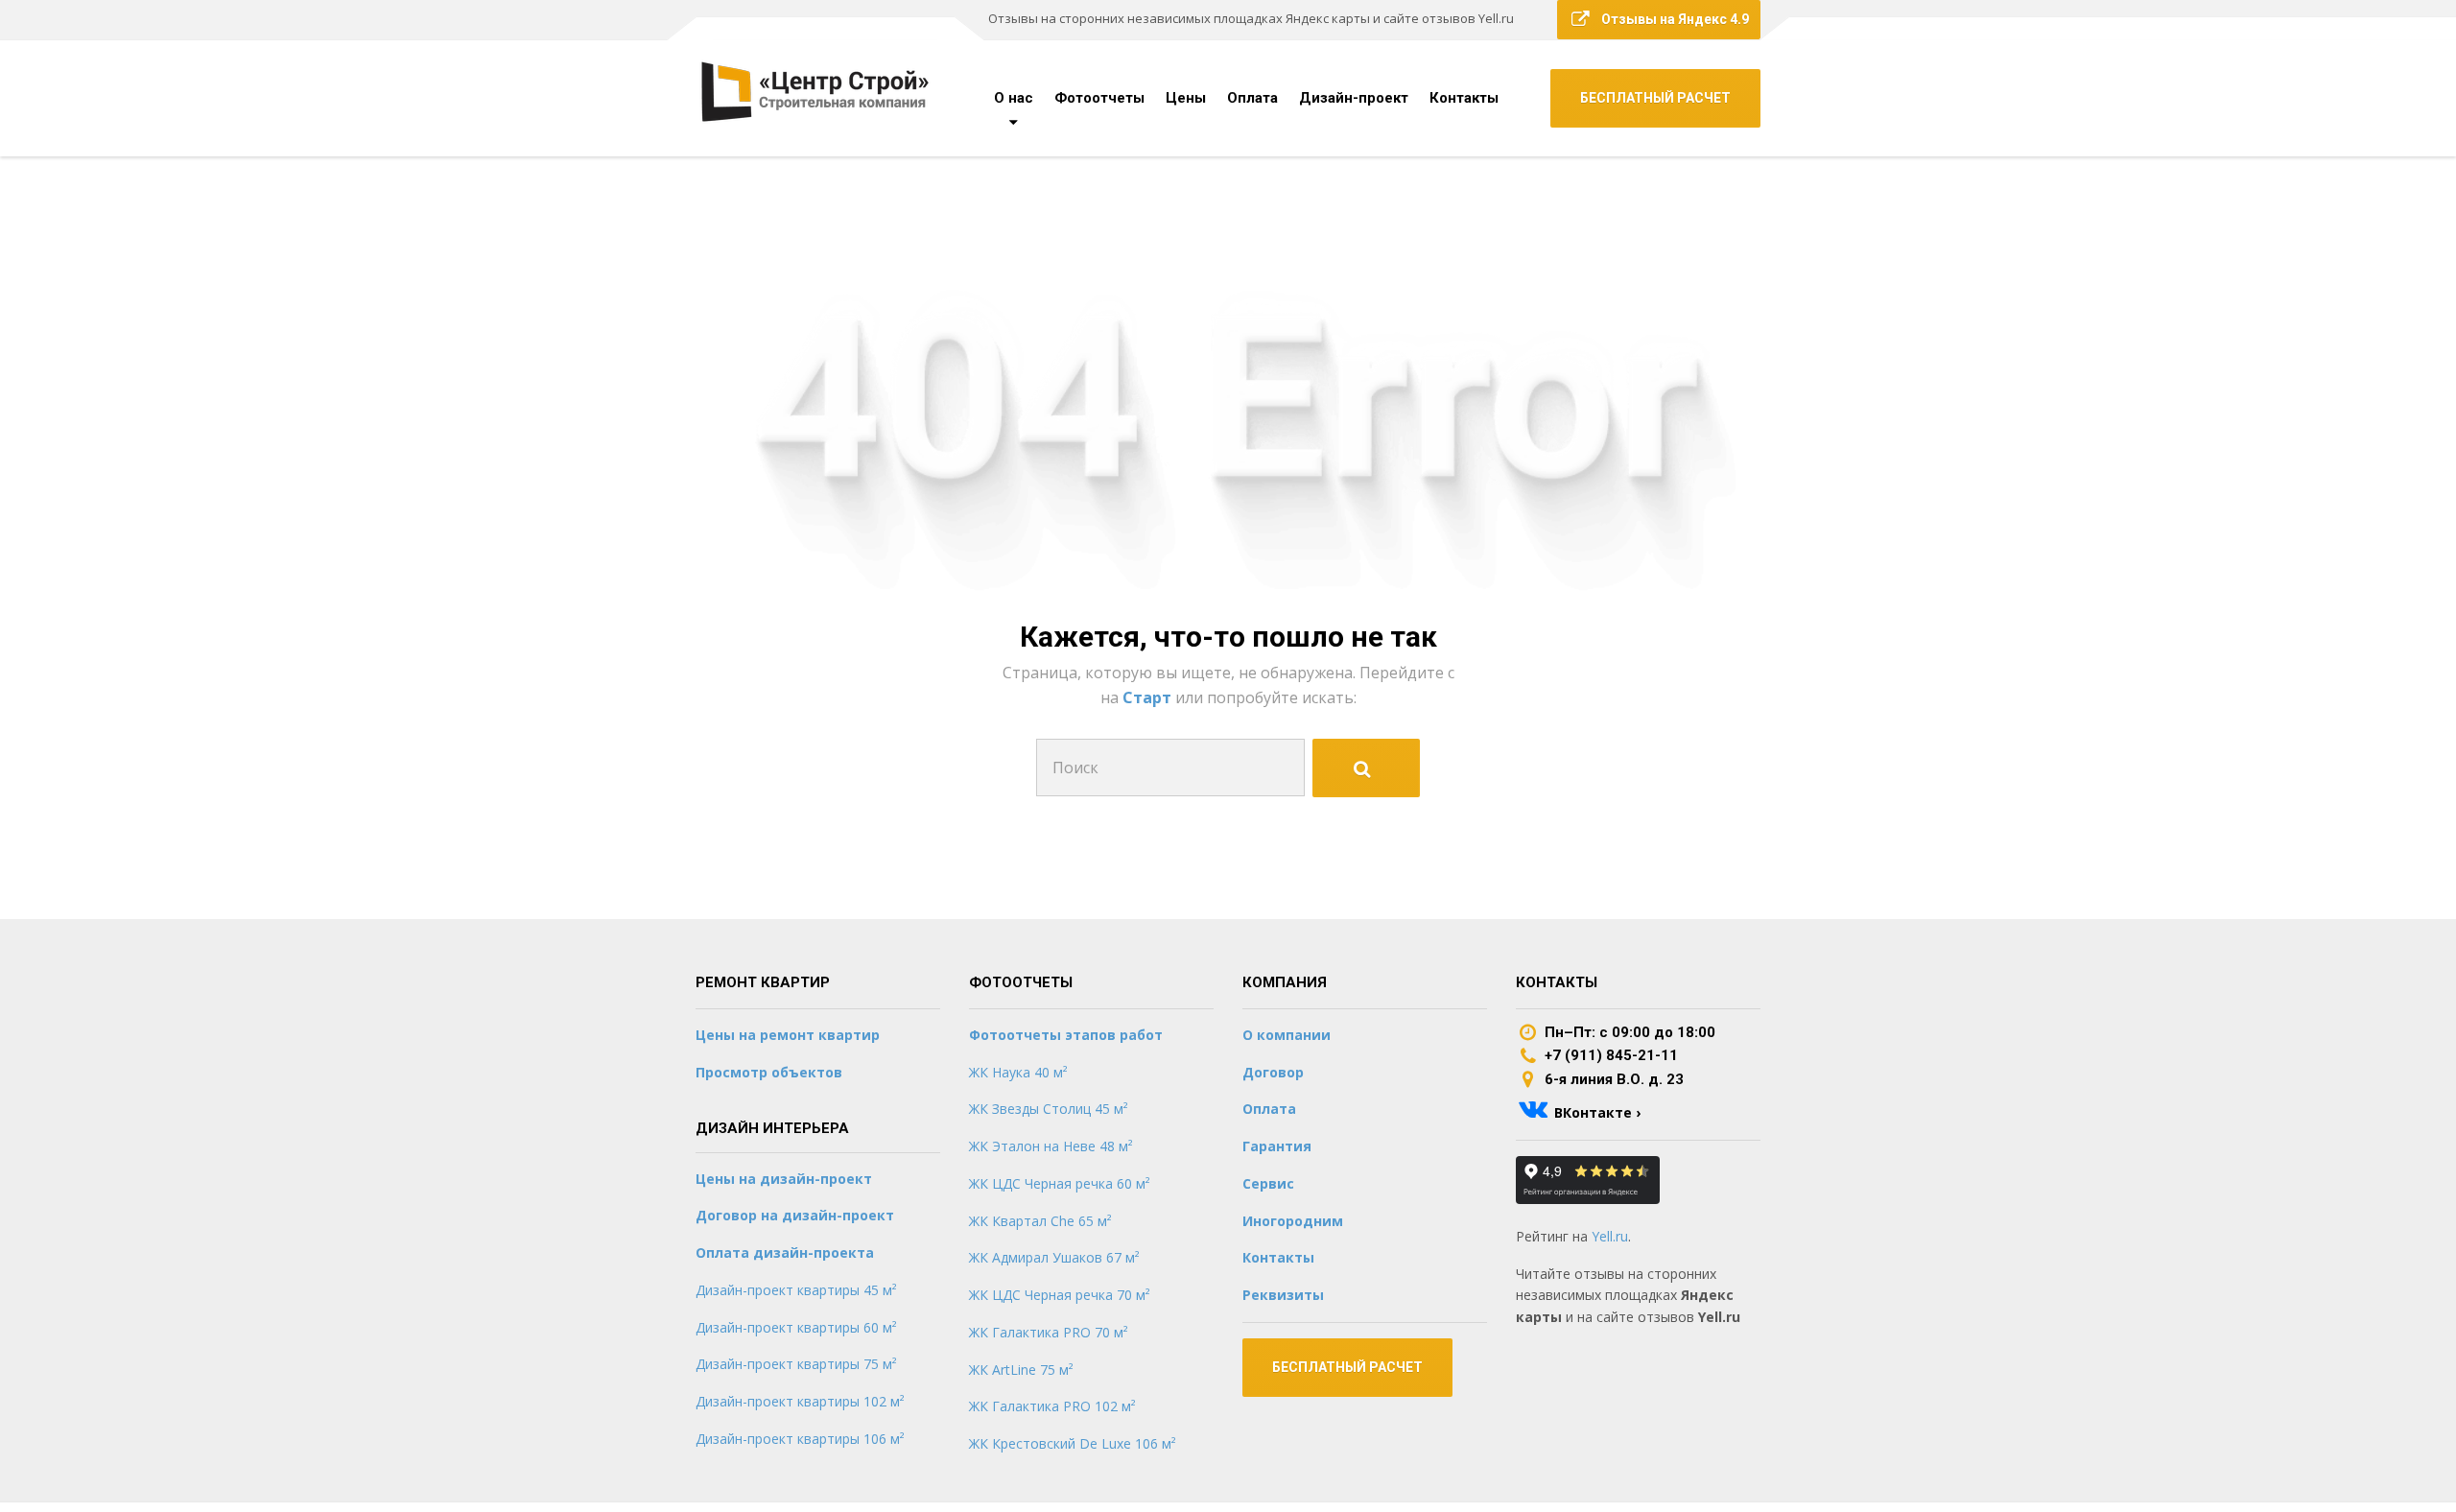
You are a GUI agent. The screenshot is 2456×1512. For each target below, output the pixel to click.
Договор (1273, 1072)
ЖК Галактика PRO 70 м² (1049, 1332)
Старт (1149, 697)
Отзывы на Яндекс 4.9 (1675, 19)
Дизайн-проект (1354, 98)
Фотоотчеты (1099, 98)
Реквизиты (1283, 1295)
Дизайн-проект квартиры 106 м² (800, 1439)
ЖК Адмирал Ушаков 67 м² (1054, 1257)
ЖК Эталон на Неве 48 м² (1051, 1146)
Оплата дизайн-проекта (785, 1252)
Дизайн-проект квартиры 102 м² (800, 1401)
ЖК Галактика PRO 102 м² (1052, 1406)
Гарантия (1277, 1146)
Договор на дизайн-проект (795, 1215)
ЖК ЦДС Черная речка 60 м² (1060, 1183)
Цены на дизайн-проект (784, 1179)
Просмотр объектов (769, 1072)
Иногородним (1293, 1221)
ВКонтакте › (1597, 1112)
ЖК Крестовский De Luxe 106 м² (1073, 1443)
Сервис (1268, 1183)
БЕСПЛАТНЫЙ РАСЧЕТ (1655, 98)
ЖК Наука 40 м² (1018, 1072)
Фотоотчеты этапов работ (1066, 1035)
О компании (1287, 1035)
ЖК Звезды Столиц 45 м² (1049, 1109)
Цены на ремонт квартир (788, 1035)
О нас (1014, 98)
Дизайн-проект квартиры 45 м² (796, 1290)
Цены (1186, 98)
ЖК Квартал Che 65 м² (1040, 1221)
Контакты (1464, 98)
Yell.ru (1610, 1236)
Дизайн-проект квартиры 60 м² (796, 1327)
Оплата (1252, 98)
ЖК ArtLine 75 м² (1021, 1370)
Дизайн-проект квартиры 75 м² (796, 1364)
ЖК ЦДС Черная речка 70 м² (1060, 1295)
